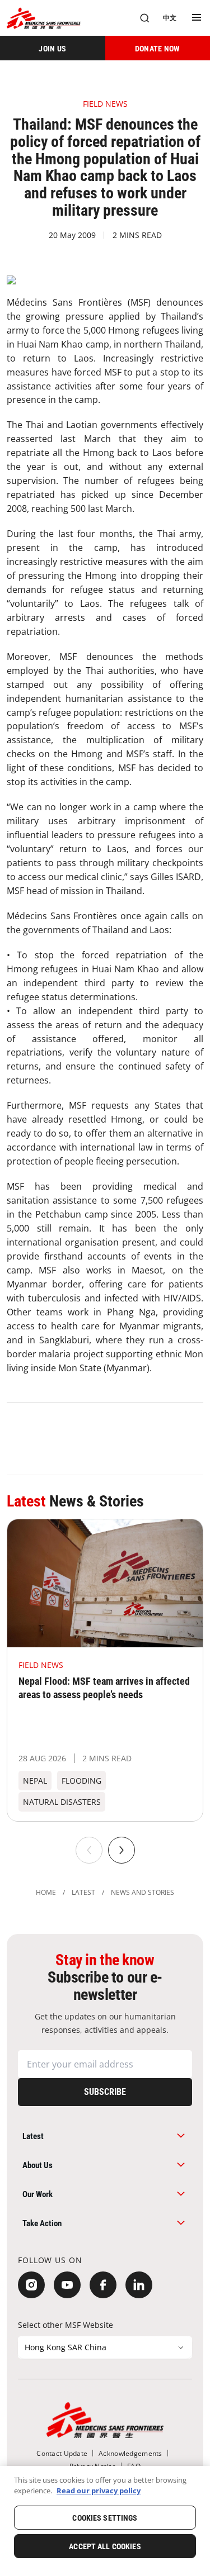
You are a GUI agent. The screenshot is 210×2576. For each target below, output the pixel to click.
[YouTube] (67, 2285)
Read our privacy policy (99, 2491)
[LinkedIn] (139, 2285)
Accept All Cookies (105, 2546)
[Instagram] (31, 2285)
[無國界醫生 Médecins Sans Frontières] (44, 18)
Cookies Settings (105, 2518)
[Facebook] (103, 2285)
